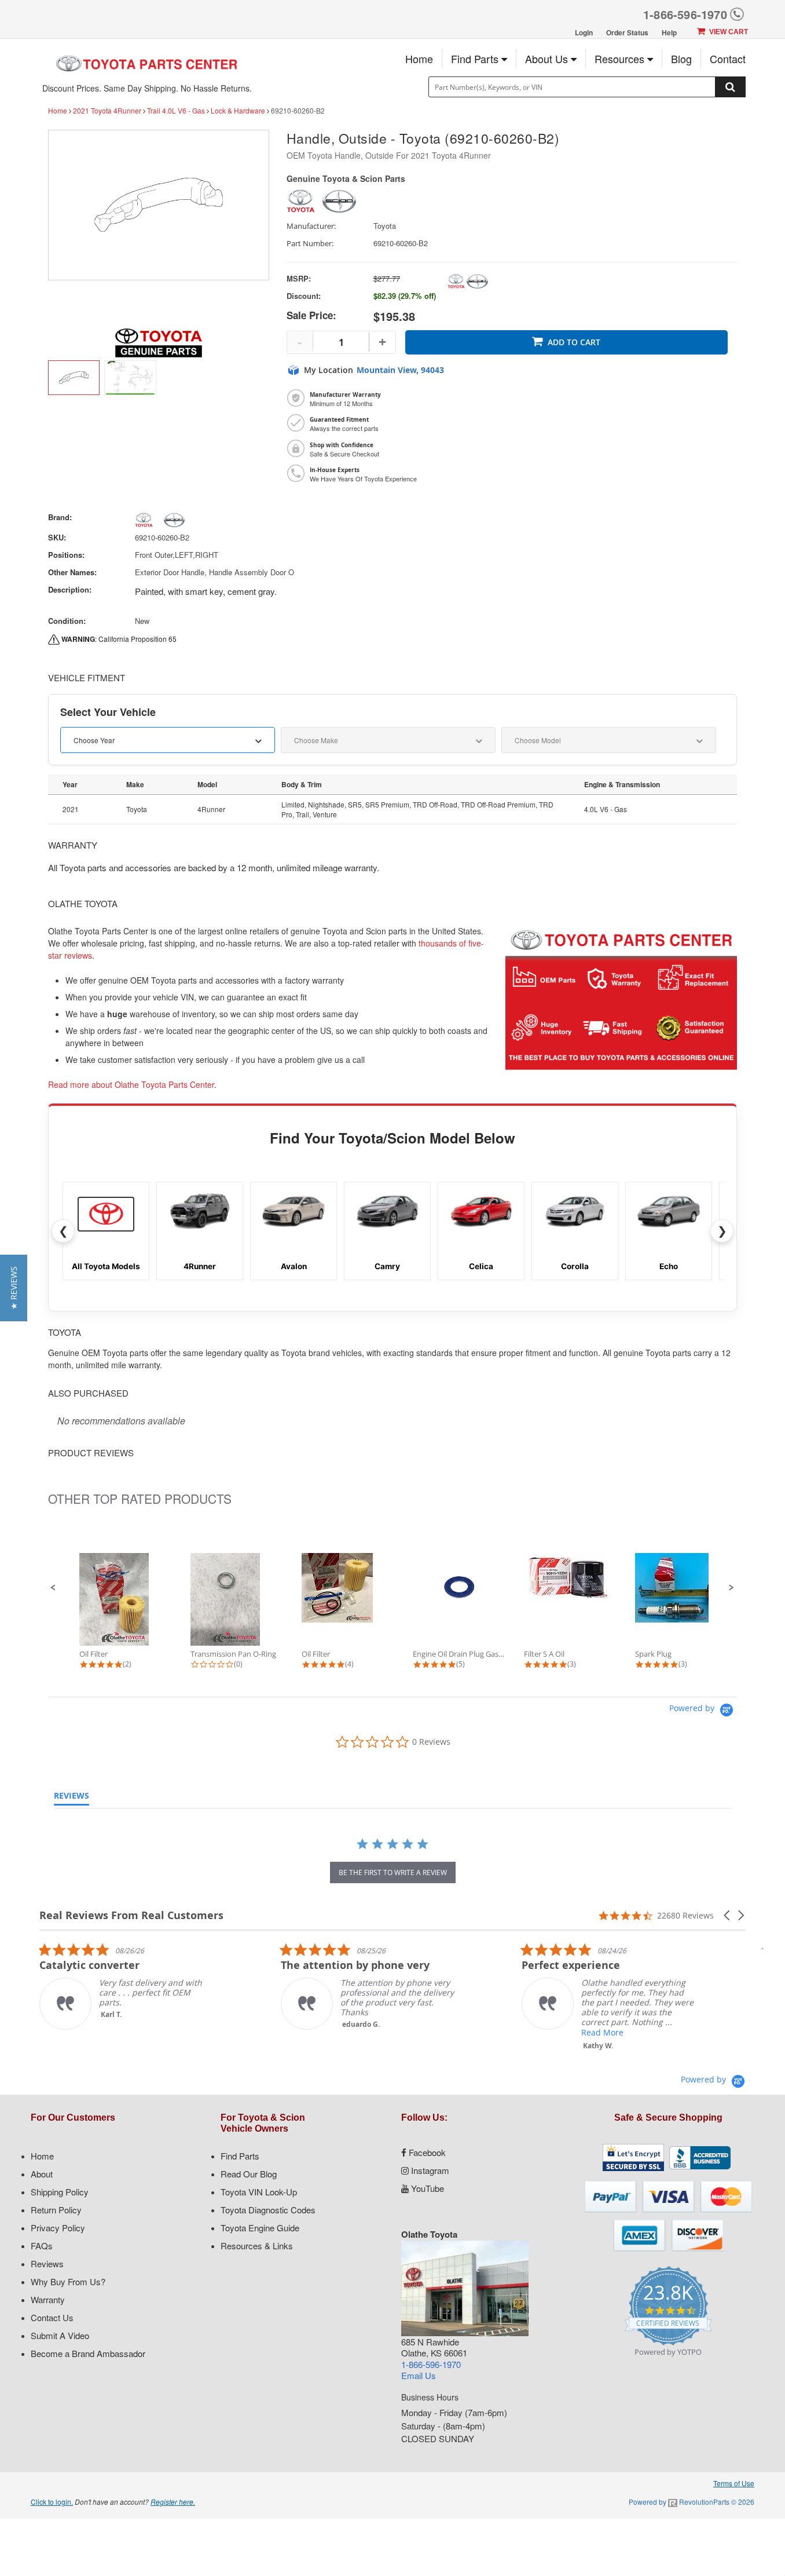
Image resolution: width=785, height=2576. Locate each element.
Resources (621, 59)
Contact (728, 59)
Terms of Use (734, 2483)
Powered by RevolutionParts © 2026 (692, 2502)
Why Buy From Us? (68, 2281)
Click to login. (52, 2502)
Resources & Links (257, 2246)
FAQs (42, 2246)
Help (669, 32)
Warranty (48, 2299)
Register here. (173, 2502)
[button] (53, 1588)
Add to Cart (574, 342)
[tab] (71, 1798)
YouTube (426, 2188)
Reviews (47, 2263)
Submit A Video (60, 2335)
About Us (548, 59)
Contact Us (52, 2317)
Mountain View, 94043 (400, 370)
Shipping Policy (60, 2192)
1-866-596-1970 (685, 14)
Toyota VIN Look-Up (259, 2192)
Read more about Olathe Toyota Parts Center (131, 1084)
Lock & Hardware (238, 110)
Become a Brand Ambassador (88, 2353)
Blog (681, 59)
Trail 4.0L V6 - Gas (176, 110)
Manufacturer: (311, 226)
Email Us (419, 2375)
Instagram (429, 2170)
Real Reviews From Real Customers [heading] (131, 1915)
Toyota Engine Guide (260, 2228)
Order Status (627, 32)
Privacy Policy (58, 2228)
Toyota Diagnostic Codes (268, 2210)
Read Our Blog (249, 2174)
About (42, 2174)
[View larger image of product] (74, 378)
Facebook (426, 2152)
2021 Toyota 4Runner (107, 110)
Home (419, 59)
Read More (445, 2032)
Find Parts (476, 59)
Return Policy (56, 2210)
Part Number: (310, 244)
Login (584, 32)
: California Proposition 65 (119, 639)
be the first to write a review (393, 1872)
